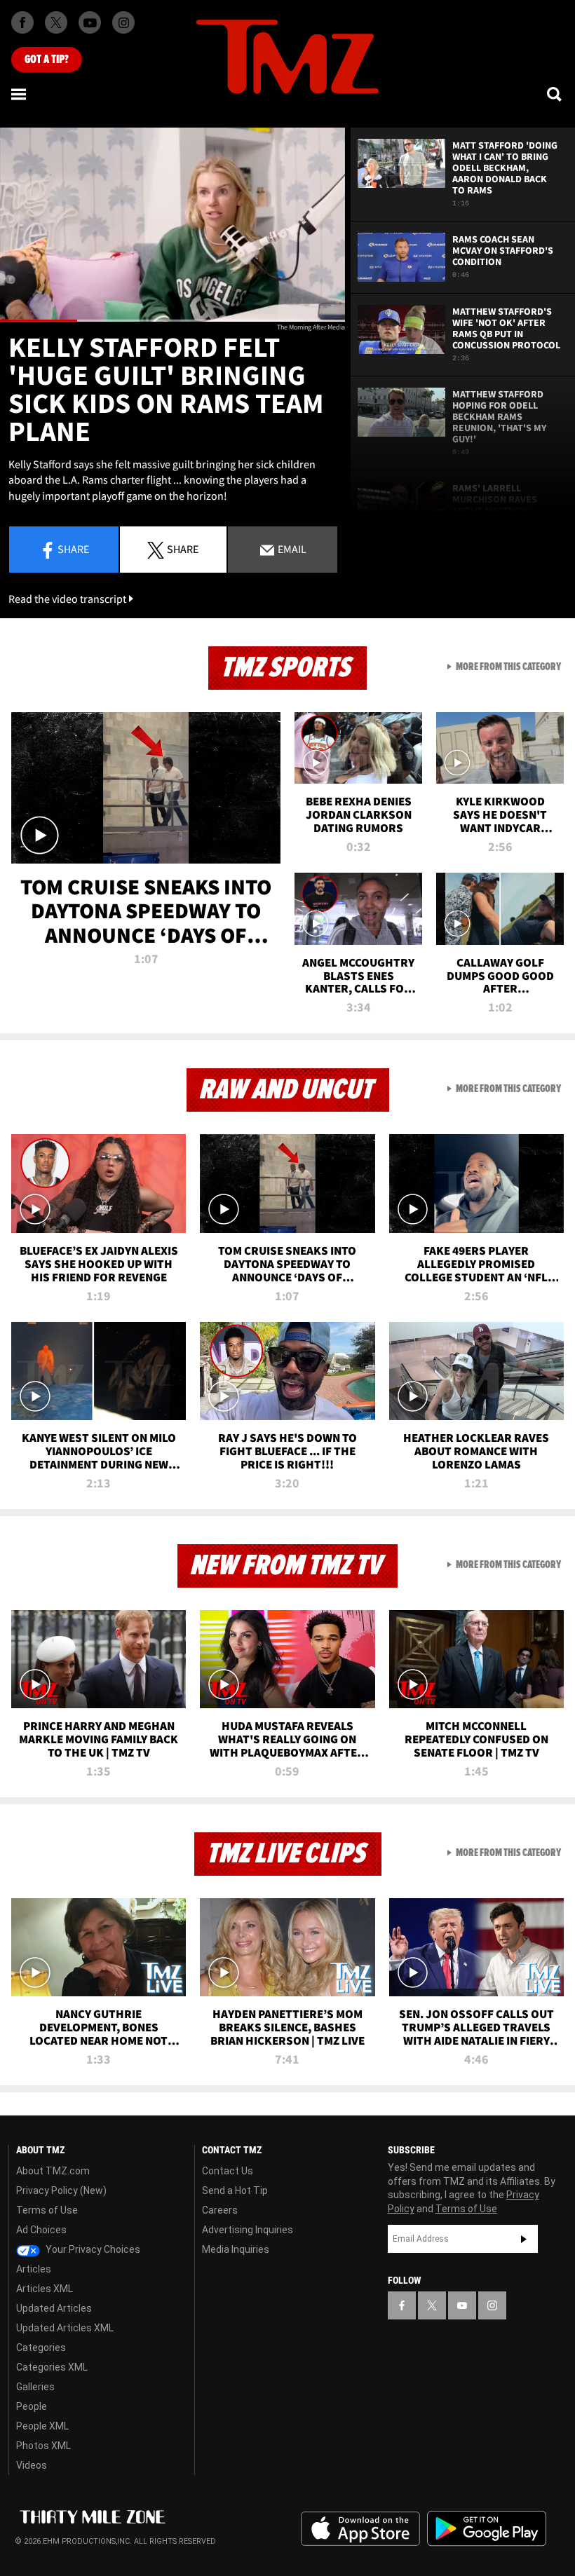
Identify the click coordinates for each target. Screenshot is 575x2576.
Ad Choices (41, 2230)
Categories (41, 2347)
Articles (34, 2269)
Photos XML (43, 2446)
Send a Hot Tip (235, 2190)
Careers (220, 2210)
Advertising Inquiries (248, 2230)
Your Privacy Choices (92, 2249)
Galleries (35, 2387)
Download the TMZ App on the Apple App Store (360, 2529)
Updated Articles (54, 2308)
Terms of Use (47, 2210)
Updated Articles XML (65, 2328)
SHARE (183, 549)
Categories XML (52, 2367)
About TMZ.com (53, 2171)
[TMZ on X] (56, 22)
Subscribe (524, 2239)
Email (291, 549)
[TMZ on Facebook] (22, 22)
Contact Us (228, 2171)
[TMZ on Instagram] (123, 22)
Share (73, 549)
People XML (42, 2426)
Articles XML (45, 2289)
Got (47, 60)
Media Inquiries (236, 2249)
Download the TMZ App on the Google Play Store (487, 2529)
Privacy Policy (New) (61, 2190)
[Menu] (20, 94)
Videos (32, 2465)
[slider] (172, 321)
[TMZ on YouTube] (462, 2305)
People (32, 2406)
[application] (172, 225)
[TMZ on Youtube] (90, 22)
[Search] (555, 94)
